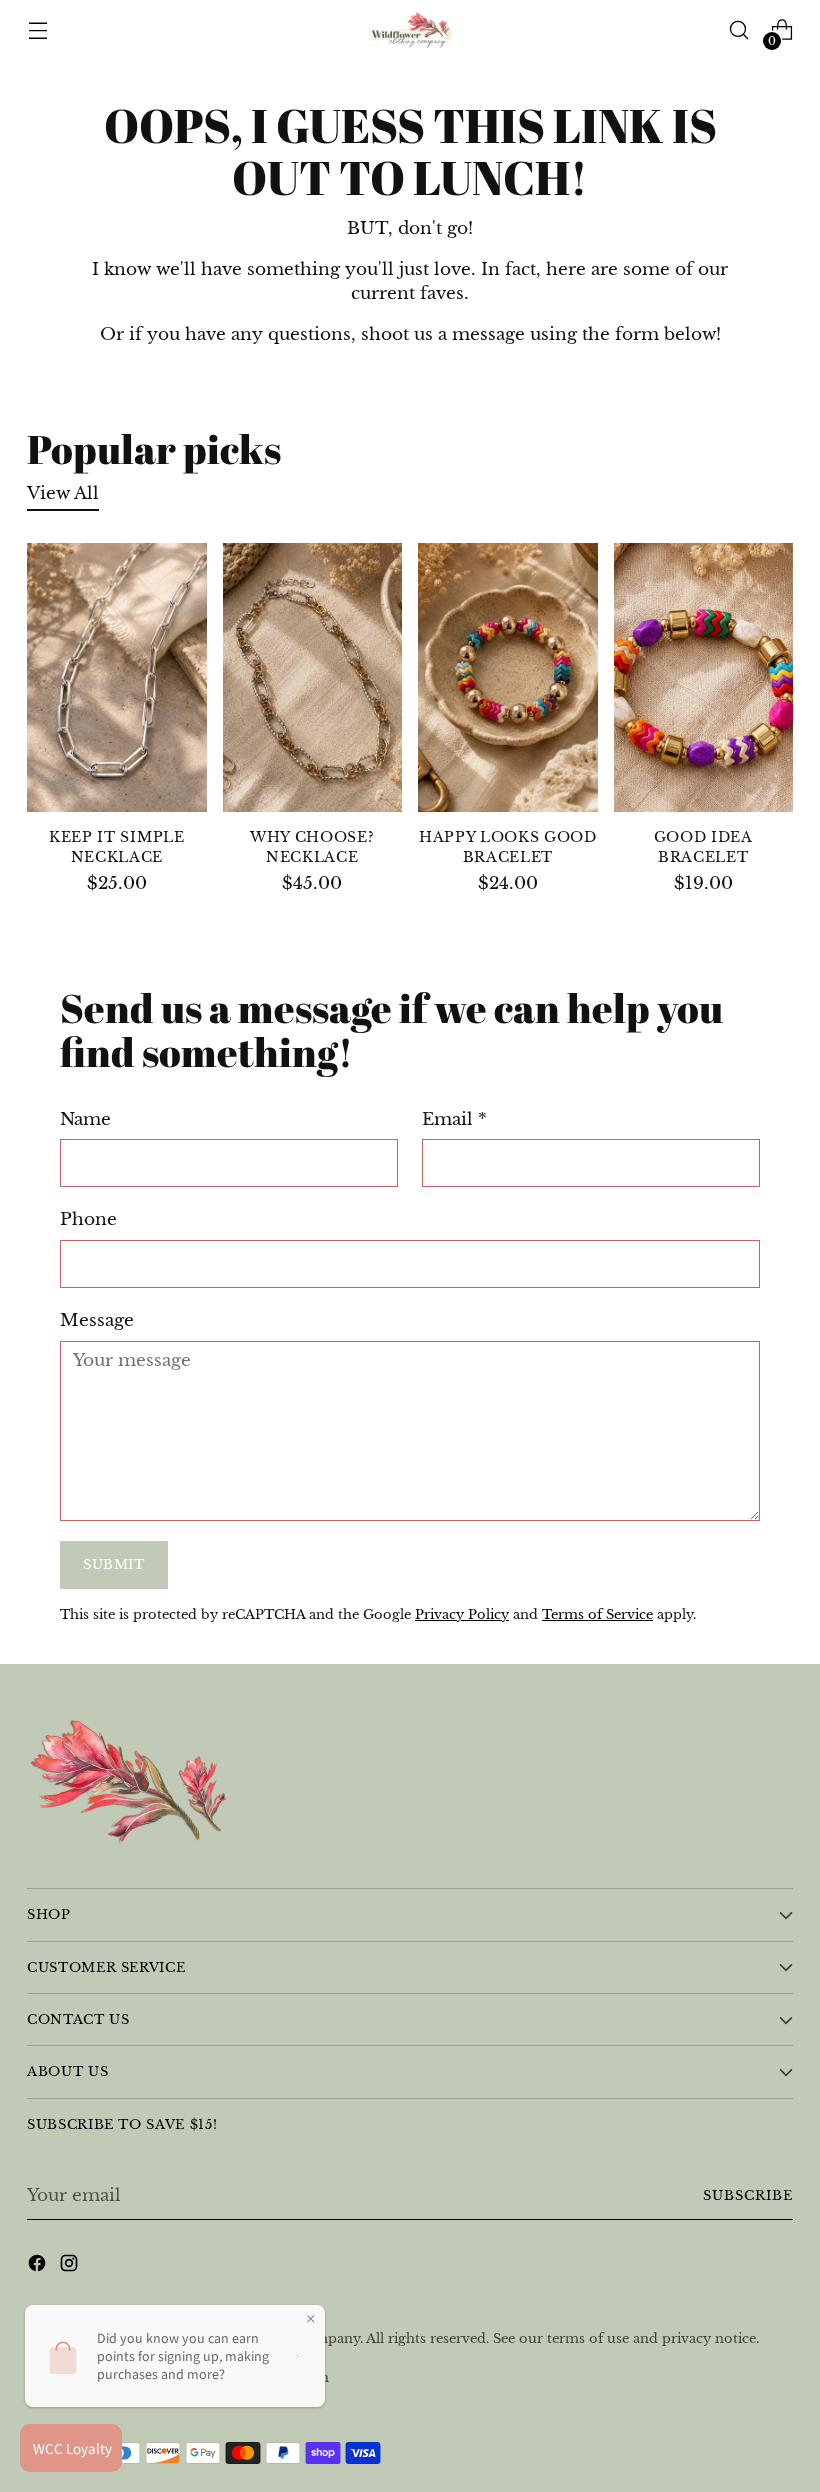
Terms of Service (597, 1614)
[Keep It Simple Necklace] (117, 677)
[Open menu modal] (37, 30)
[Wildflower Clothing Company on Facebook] (39, 2266)
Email (454, 1119)
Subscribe (748, 2195)
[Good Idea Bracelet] (704, 677)
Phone (88, 1219)
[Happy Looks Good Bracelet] (508, 677)
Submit (114, 1564)
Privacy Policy (462, 1614)
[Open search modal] (739, 30)
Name (85, 1119)
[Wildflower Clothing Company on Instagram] (71, 2266)
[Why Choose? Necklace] (313, 677)
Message (97, 1320)
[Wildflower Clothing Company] (410, 30)
